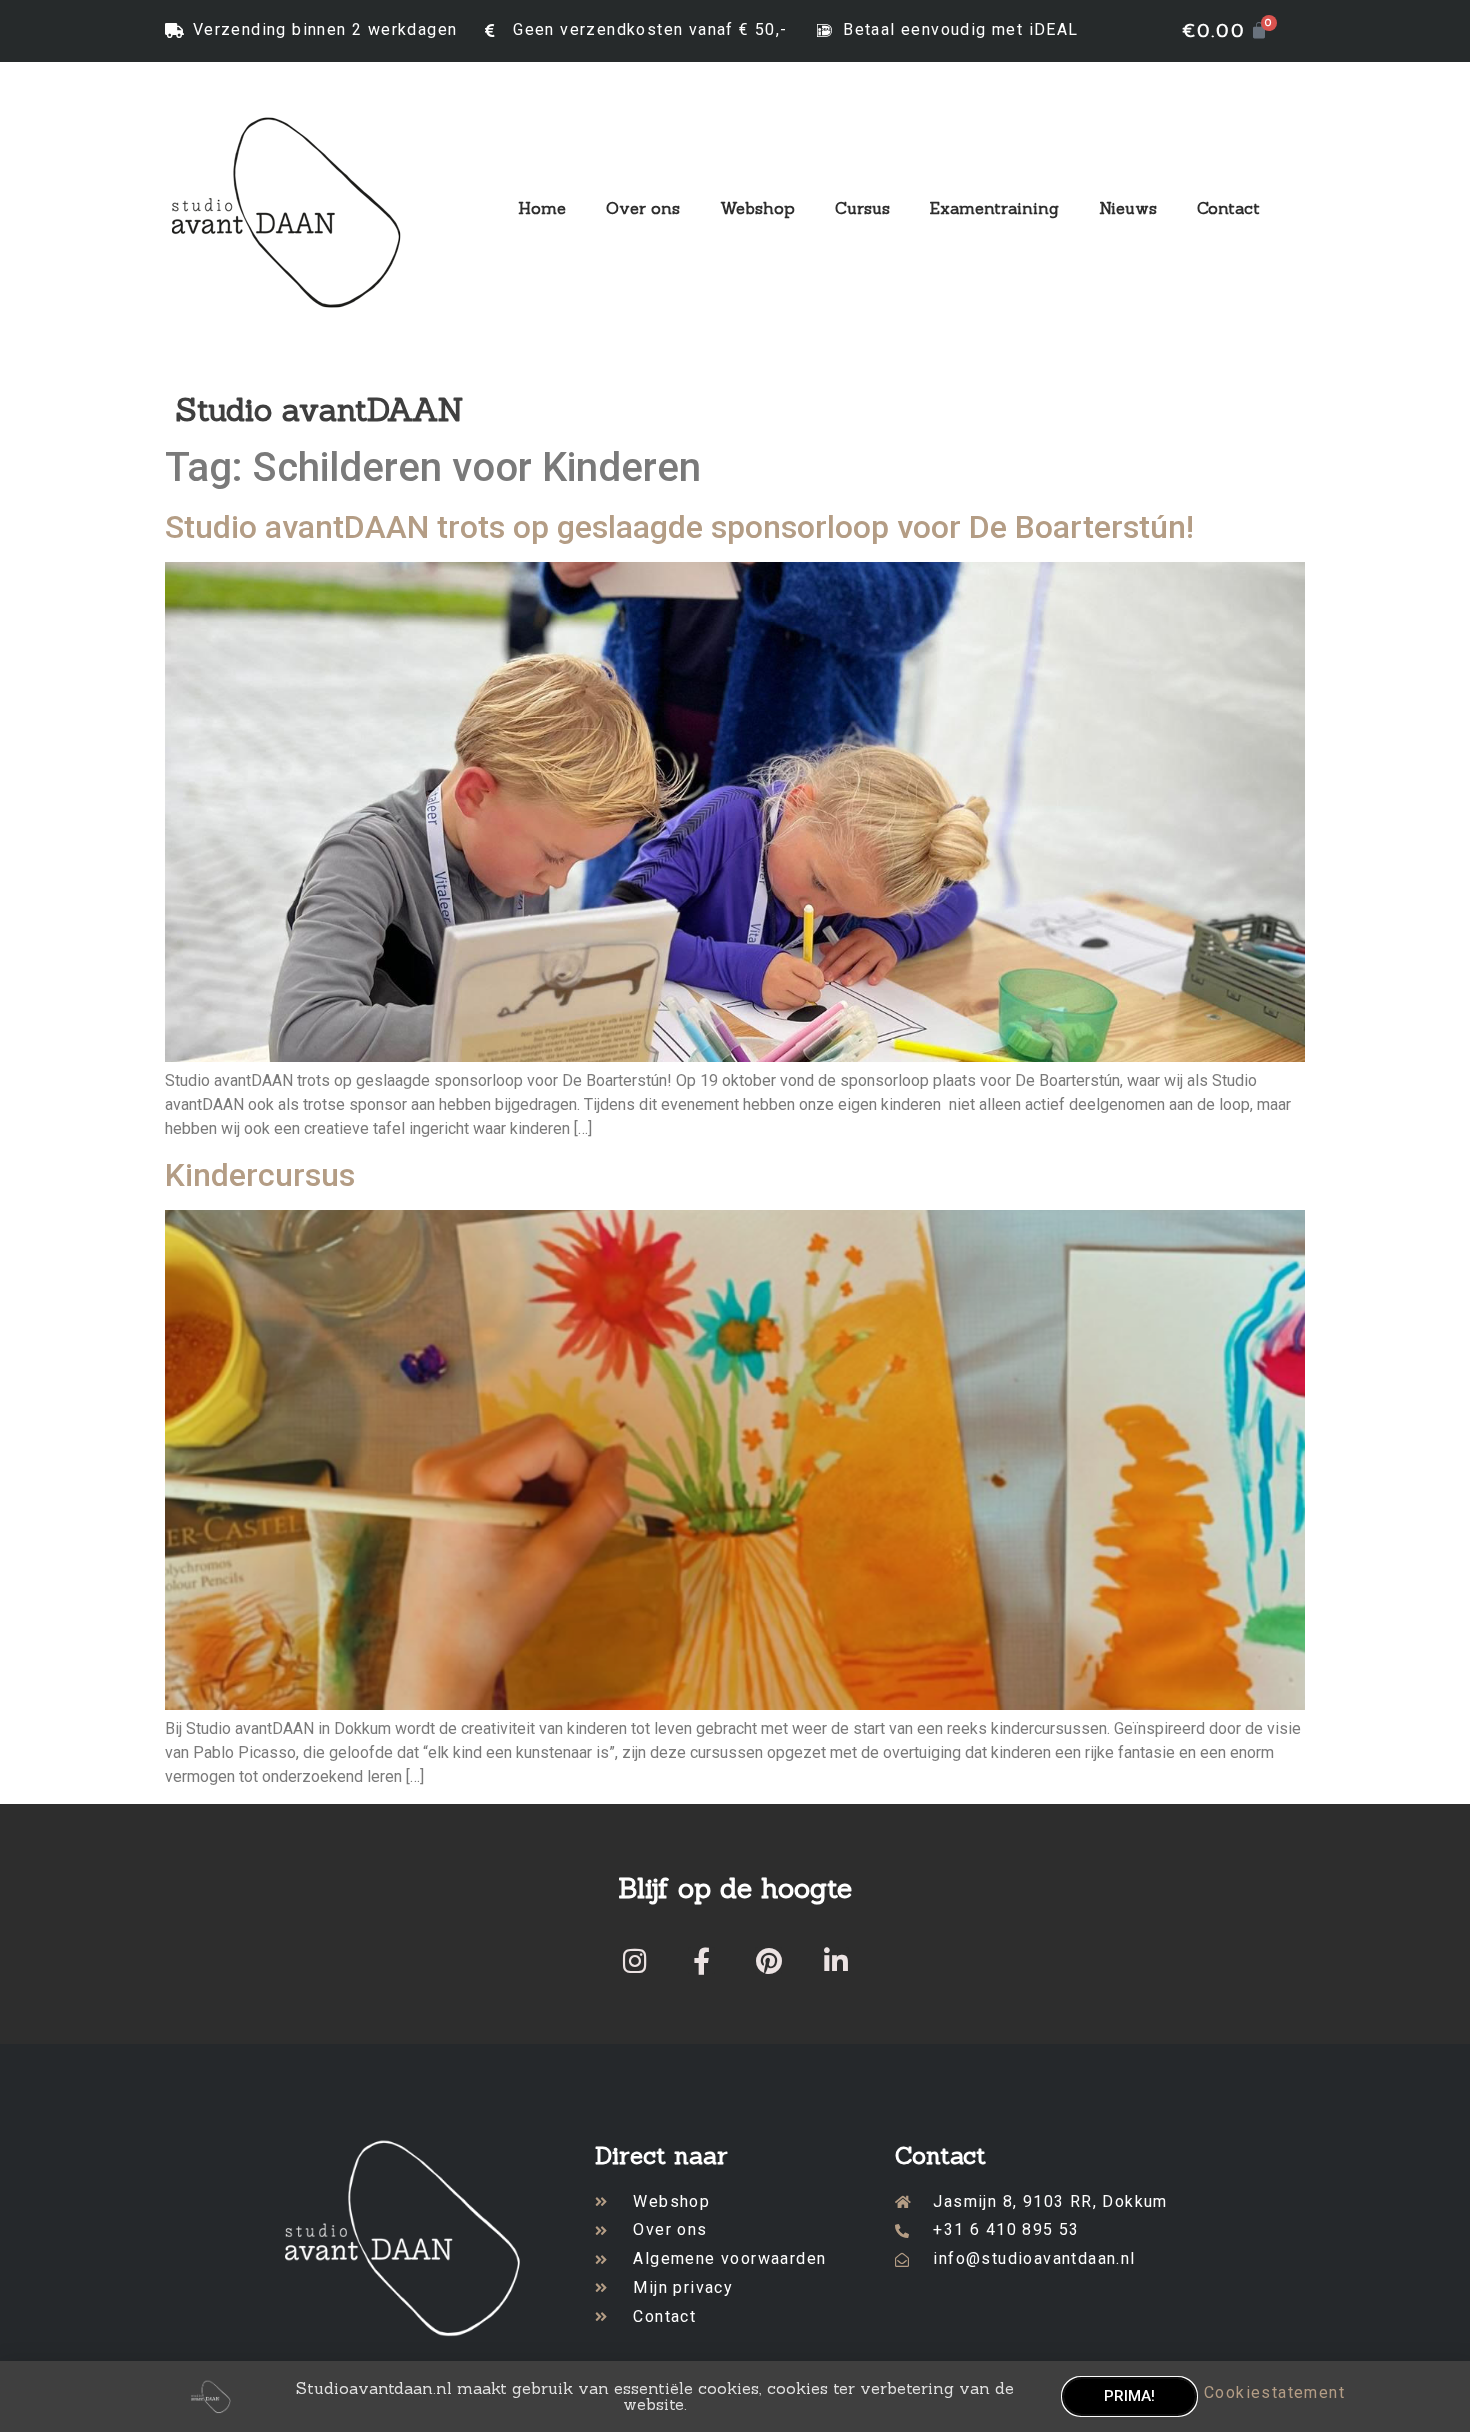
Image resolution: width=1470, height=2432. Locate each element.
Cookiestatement (1274, 2392)
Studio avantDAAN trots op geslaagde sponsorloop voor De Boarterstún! (679, 527)
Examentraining (994, 208)
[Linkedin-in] (835, 1960)
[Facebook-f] (701, 1960)
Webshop (757, 208)
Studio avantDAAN (319, 409)
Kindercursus (260, 1175)
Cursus (862, 208)
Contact (1228, 208)
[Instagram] (634, 1960)
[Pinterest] (768, 1960)
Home (542, 208)
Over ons (643, 208)
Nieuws (1128, 208)
